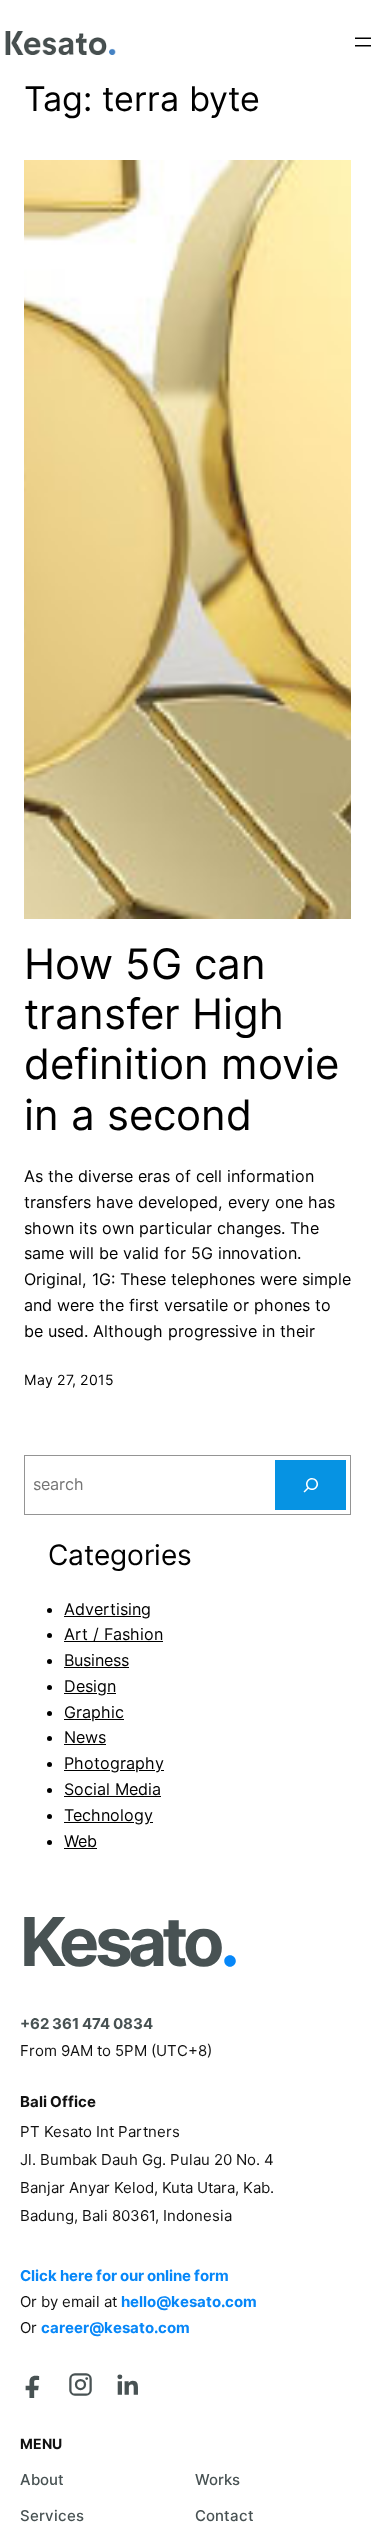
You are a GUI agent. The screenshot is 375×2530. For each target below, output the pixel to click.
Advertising (107, 1609)
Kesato (127, 1942)
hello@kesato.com (189, 2301)
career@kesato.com (115, 2327)
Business (96, 1660)
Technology (108, 1815)
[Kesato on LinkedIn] (127, 2384)
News (85, 1737)
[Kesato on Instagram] (80, 2384)
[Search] (310, 1485)
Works (217, 2479)
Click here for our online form (124, 2275)
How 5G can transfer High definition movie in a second (181, 1039)
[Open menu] (363, 42)
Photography (114, 1763)
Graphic (94, 1712)
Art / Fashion (113, 1634)
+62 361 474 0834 (86, 2023)
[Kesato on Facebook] (33, 2384)
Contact (224, 2515)
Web (80, 1841)
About (42, 2479)
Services (52, 2515)
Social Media (112, 1789)
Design (90, 1686)
